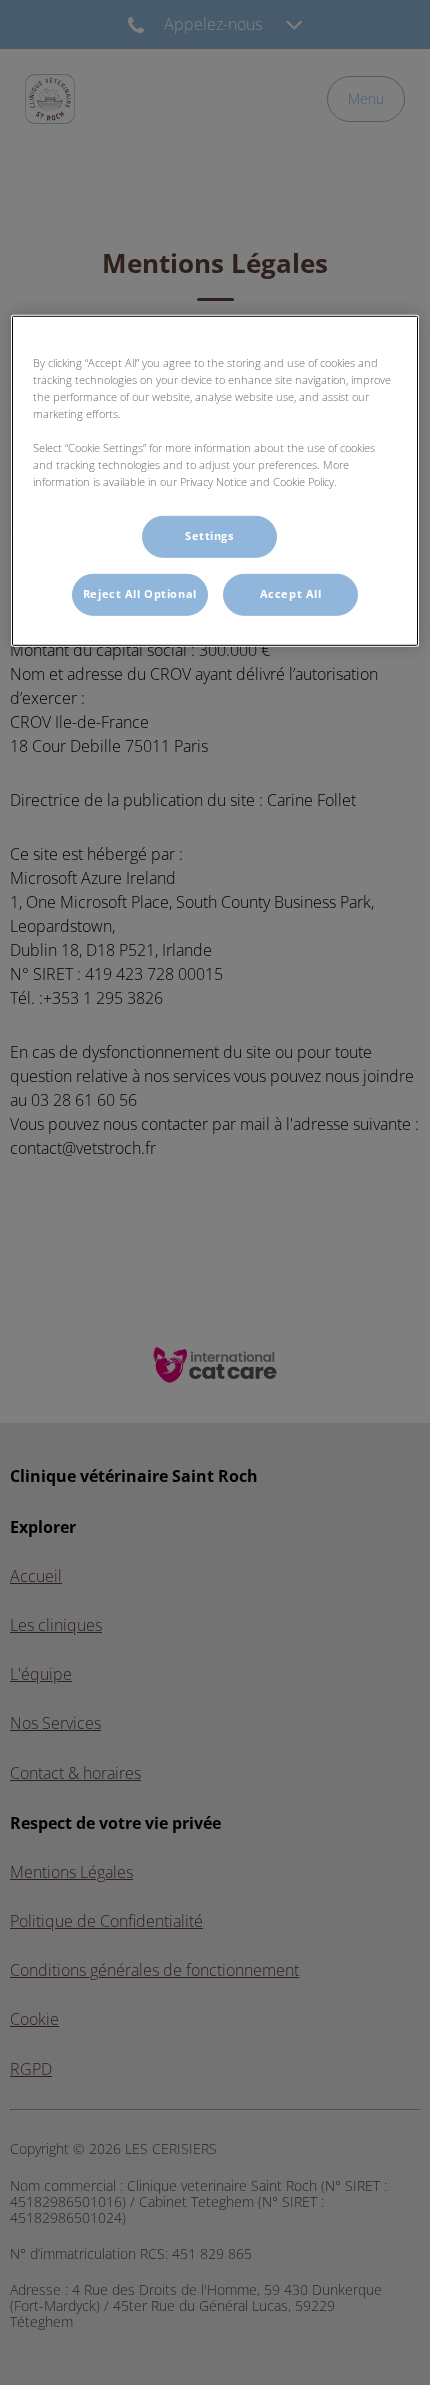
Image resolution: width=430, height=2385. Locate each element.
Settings (209, 536)
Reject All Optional (140, 594)
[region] (215, 481)
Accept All (291, 594)
